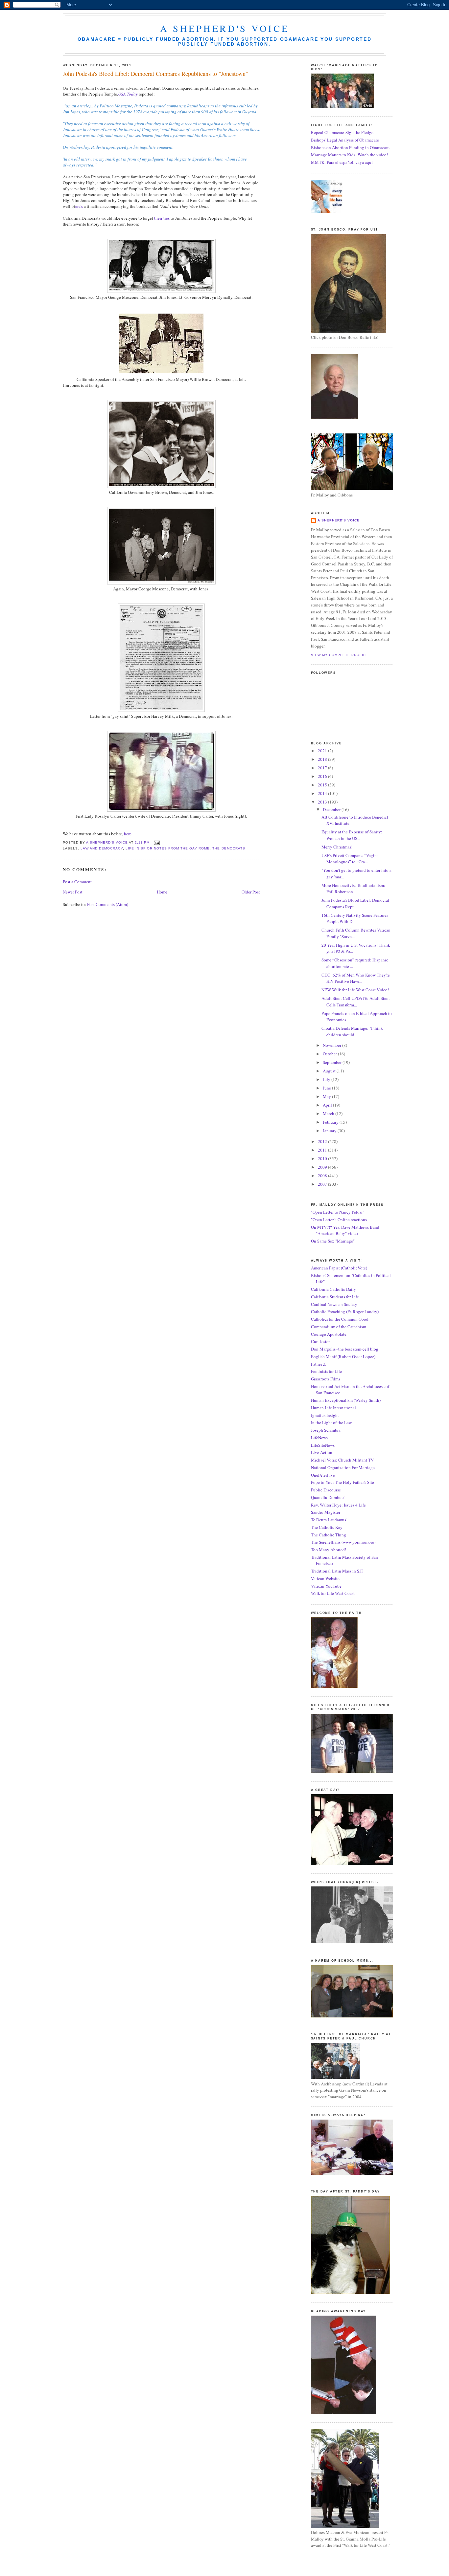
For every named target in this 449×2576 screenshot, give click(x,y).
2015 (323, 785)
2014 (323, 793)
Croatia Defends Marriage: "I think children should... (352, 1031)
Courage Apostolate (329, 1334)
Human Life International (333, 1408)
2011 (323, 1150)
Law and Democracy (102, 848)
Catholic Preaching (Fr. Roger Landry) (345, 1311)
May (327, 1096)
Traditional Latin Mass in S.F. (337, 1571)
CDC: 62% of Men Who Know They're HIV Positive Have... (356, 978)
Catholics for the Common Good (340, 1319)
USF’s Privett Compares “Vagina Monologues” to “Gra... (350, 859)
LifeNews (319, 1438)
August (330, 1071)
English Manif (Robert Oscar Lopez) (343, 1356)
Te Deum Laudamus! (329, 1520)
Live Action (322, 1452)
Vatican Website (325, 1578)
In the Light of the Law (331, 1422)
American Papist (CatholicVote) (339, 1268)
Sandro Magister (326, 1512)
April (328, 1105)
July (327, 1079)
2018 (323, 759)
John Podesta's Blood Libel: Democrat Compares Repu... (355, 903)
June (327, 1088)
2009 (323, 1167)
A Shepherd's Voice (225, 28)
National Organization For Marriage (343, 1467)
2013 (323, 802)
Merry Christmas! (337, 847)
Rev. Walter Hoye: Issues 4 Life (338, 1505)
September (333, 1062)
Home (162, 892)
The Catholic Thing (329, 1535)
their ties (161, 218)
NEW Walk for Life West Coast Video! (355, 990)
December (332, 809)
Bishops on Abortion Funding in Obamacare (350, 147)
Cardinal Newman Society (334, 1304)
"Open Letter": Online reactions (339, 1220)
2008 (323, 1176)
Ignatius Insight (325, 1415)
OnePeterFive (323, 1475)
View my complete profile (340, 655)
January (330, 1131)
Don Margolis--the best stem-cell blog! (345, 1349)
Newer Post (73, 892)
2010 (323, 1158)
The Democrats (229, 848)
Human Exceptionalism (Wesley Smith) (346, 1400)
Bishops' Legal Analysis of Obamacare (345, 140)
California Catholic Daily (333, 1289)
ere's (79, 206)
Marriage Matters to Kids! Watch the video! (349, 155)
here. (128, 834)
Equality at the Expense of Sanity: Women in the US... (352, 835)
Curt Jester (320, 1341)
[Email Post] (157, 842)
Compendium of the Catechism (339, 1327)
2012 (323, 1141)
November (332, 1045)
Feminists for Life (326, 1371)
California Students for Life (335, 1297)
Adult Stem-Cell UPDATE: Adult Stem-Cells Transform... (356, 1002)
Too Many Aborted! (329, 1550)
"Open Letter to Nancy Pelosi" (338, 1212)
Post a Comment (77, 882)
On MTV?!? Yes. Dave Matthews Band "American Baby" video (345, 1230)
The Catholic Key (327, 1527)
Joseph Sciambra (326, 1430)
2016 (323, 776)
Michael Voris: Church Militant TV (342, 1460)
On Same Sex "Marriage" (333, 1241)
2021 (323, 751)
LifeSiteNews (323, 1445)
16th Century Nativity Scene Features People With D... (355, 918)
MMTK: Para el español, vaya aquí (342, 162)
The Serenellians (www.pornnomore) (343, 1542)
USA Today (128, 94)
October (330, 1054)
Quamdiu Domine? (328, 1497)
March (329, 1113)
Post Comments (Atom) (108, 904)
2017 (323, 768)
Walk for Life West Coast (333, 1593)
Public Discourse (326, 1490)
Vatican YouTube (326, 1586)
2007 (323, 1184)
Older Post (251, 892)
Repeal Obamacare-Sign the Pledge (342, 132)
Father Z (318, 1364)
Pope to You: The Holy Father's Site (343, 1482)
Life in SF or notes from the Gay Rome (168, 848)
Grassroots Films (326, 1379)
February (331, 1122)
